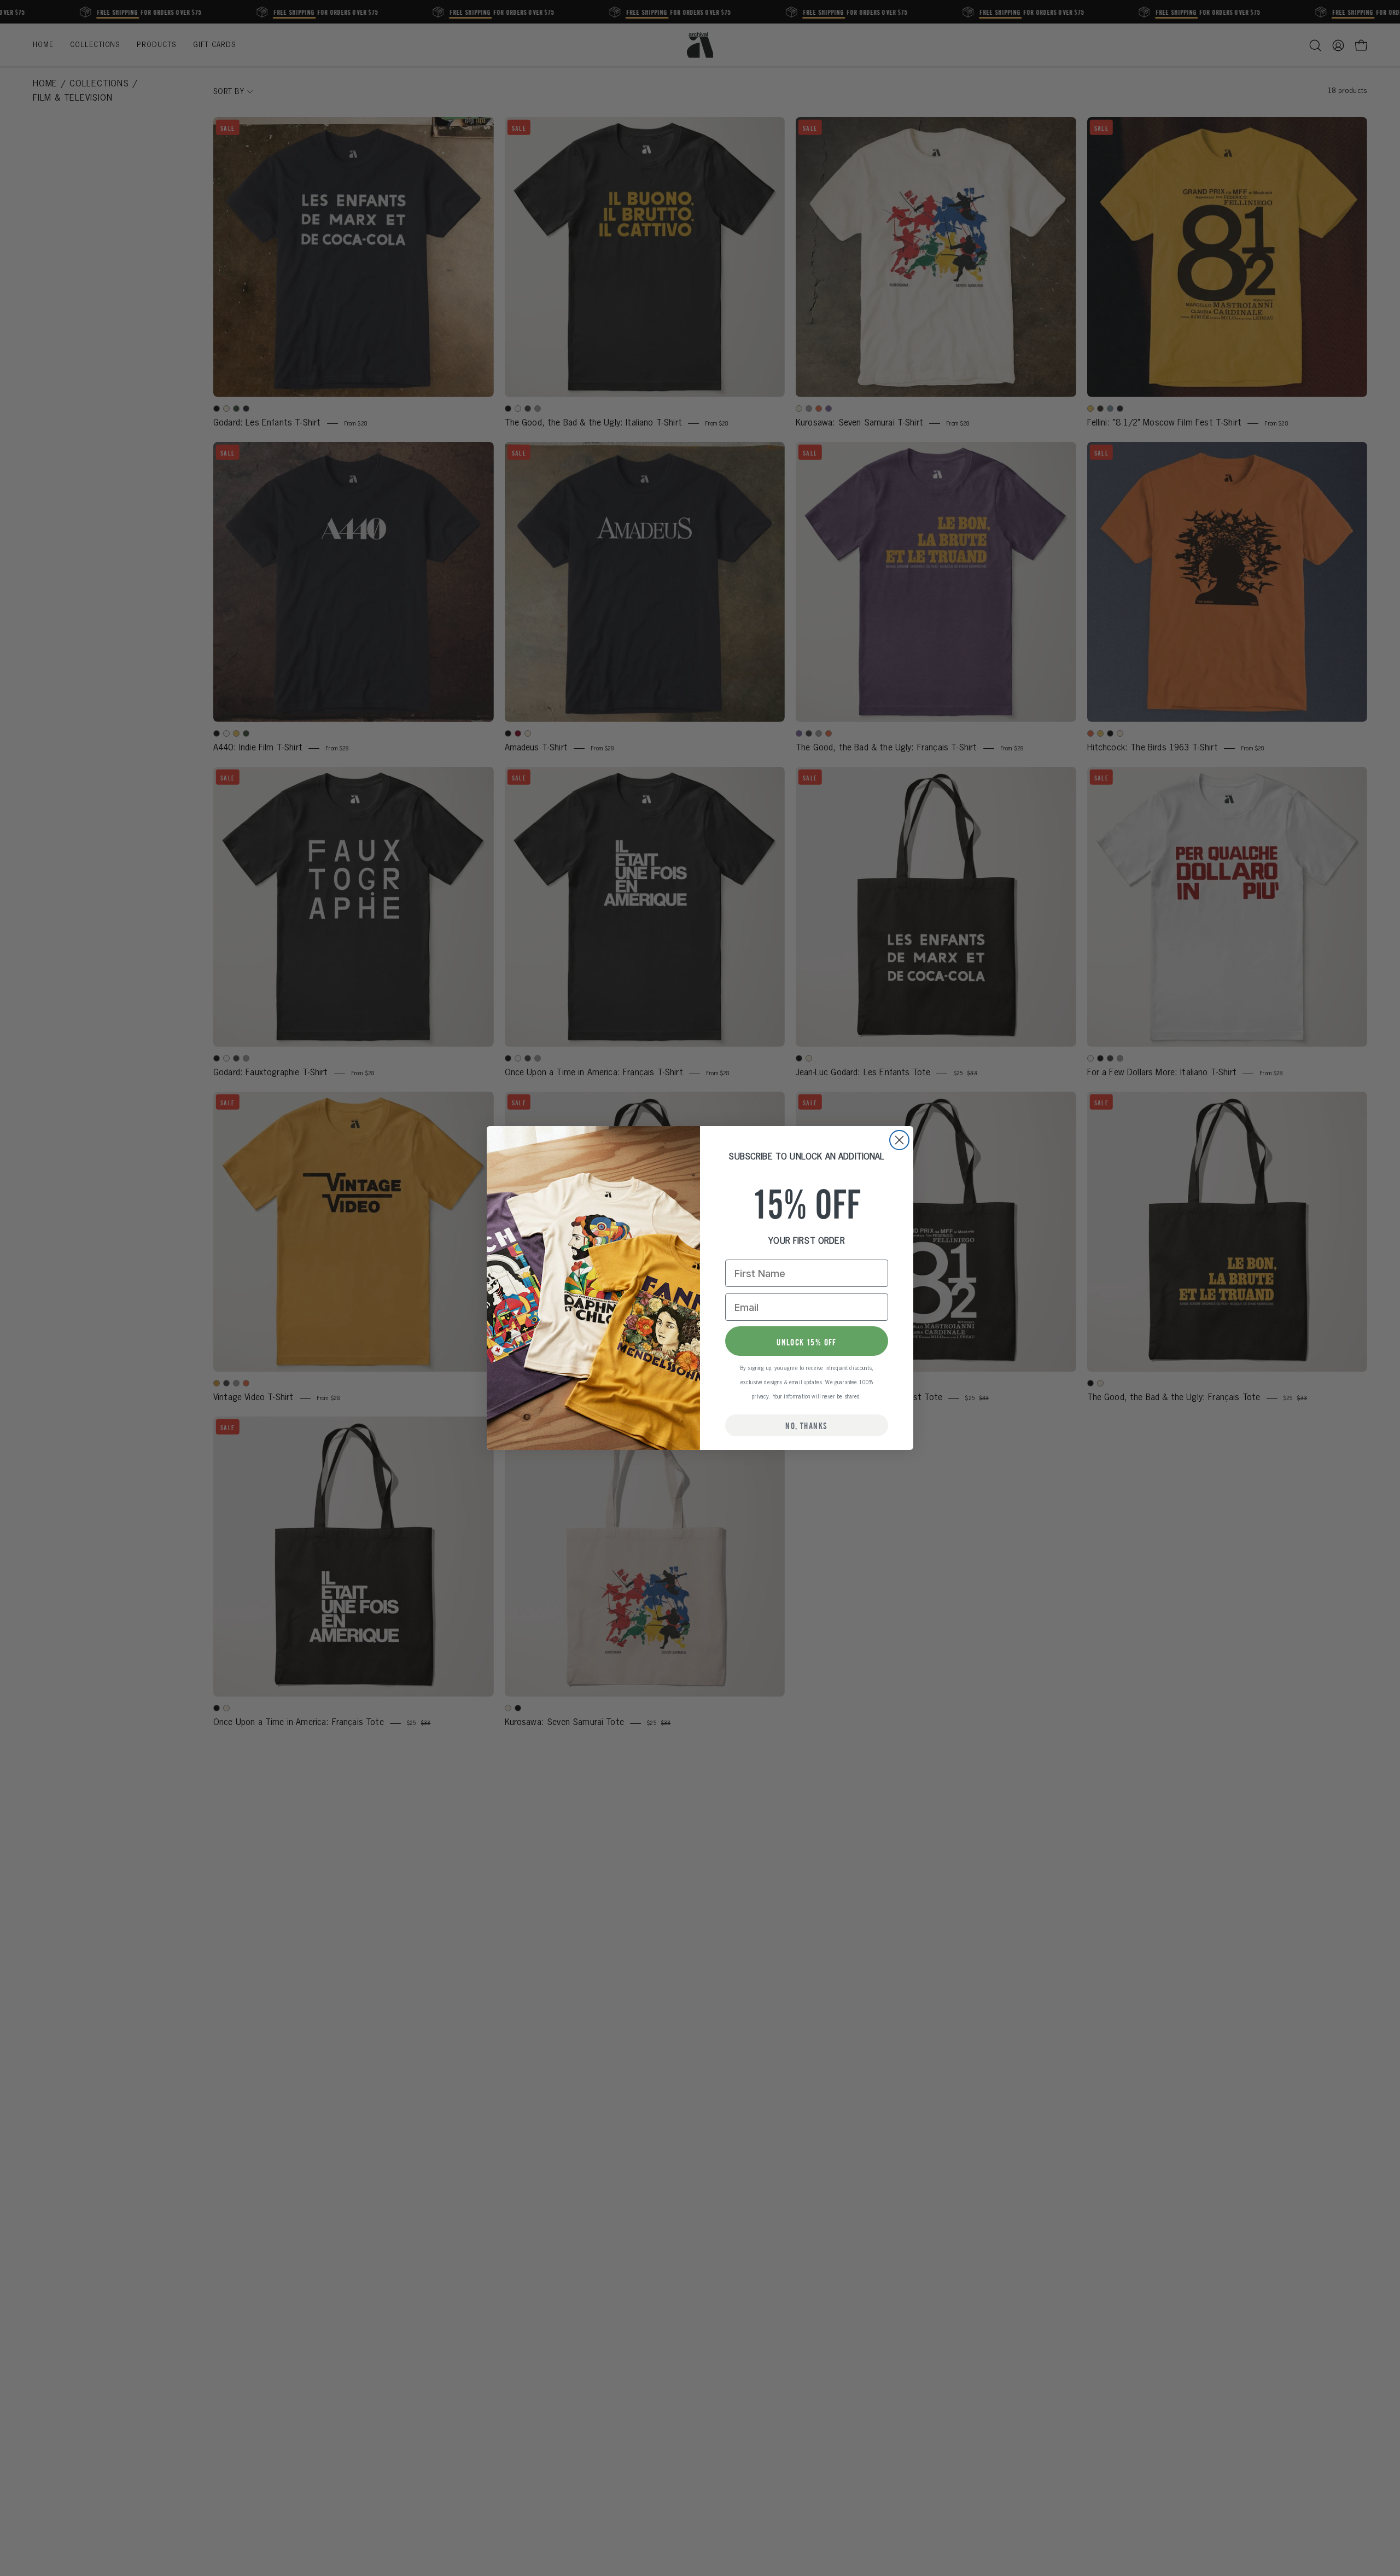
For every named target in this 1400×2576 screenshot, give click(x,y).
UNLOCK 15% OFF (807, 1341)
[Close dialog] (899, 1140)
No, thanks (806, 1425)
